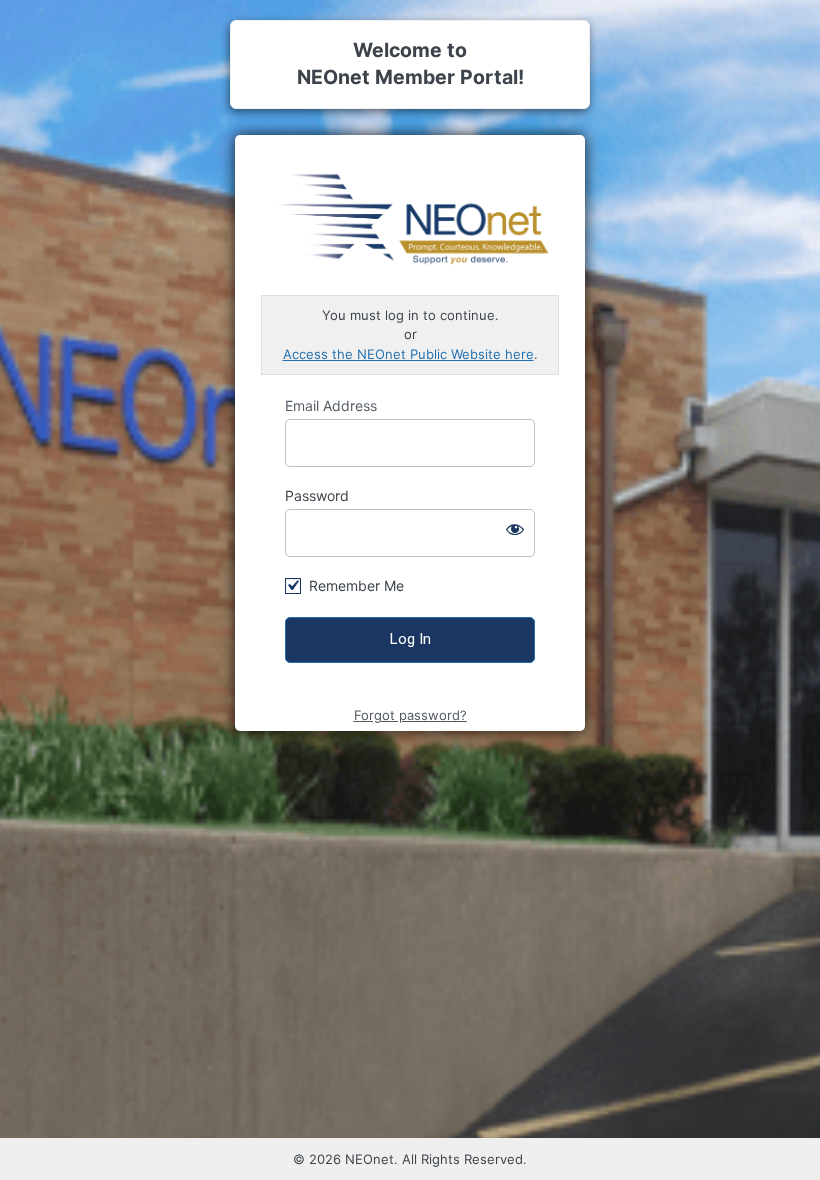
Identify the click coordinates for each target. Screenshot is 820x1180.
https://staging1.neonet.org (411, 216)
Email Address (331, 405)
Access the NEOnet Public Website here (408, 354)
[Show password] (515, 529)
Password (317, 495)
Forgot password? (410, 715)
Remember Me (356, 585)
